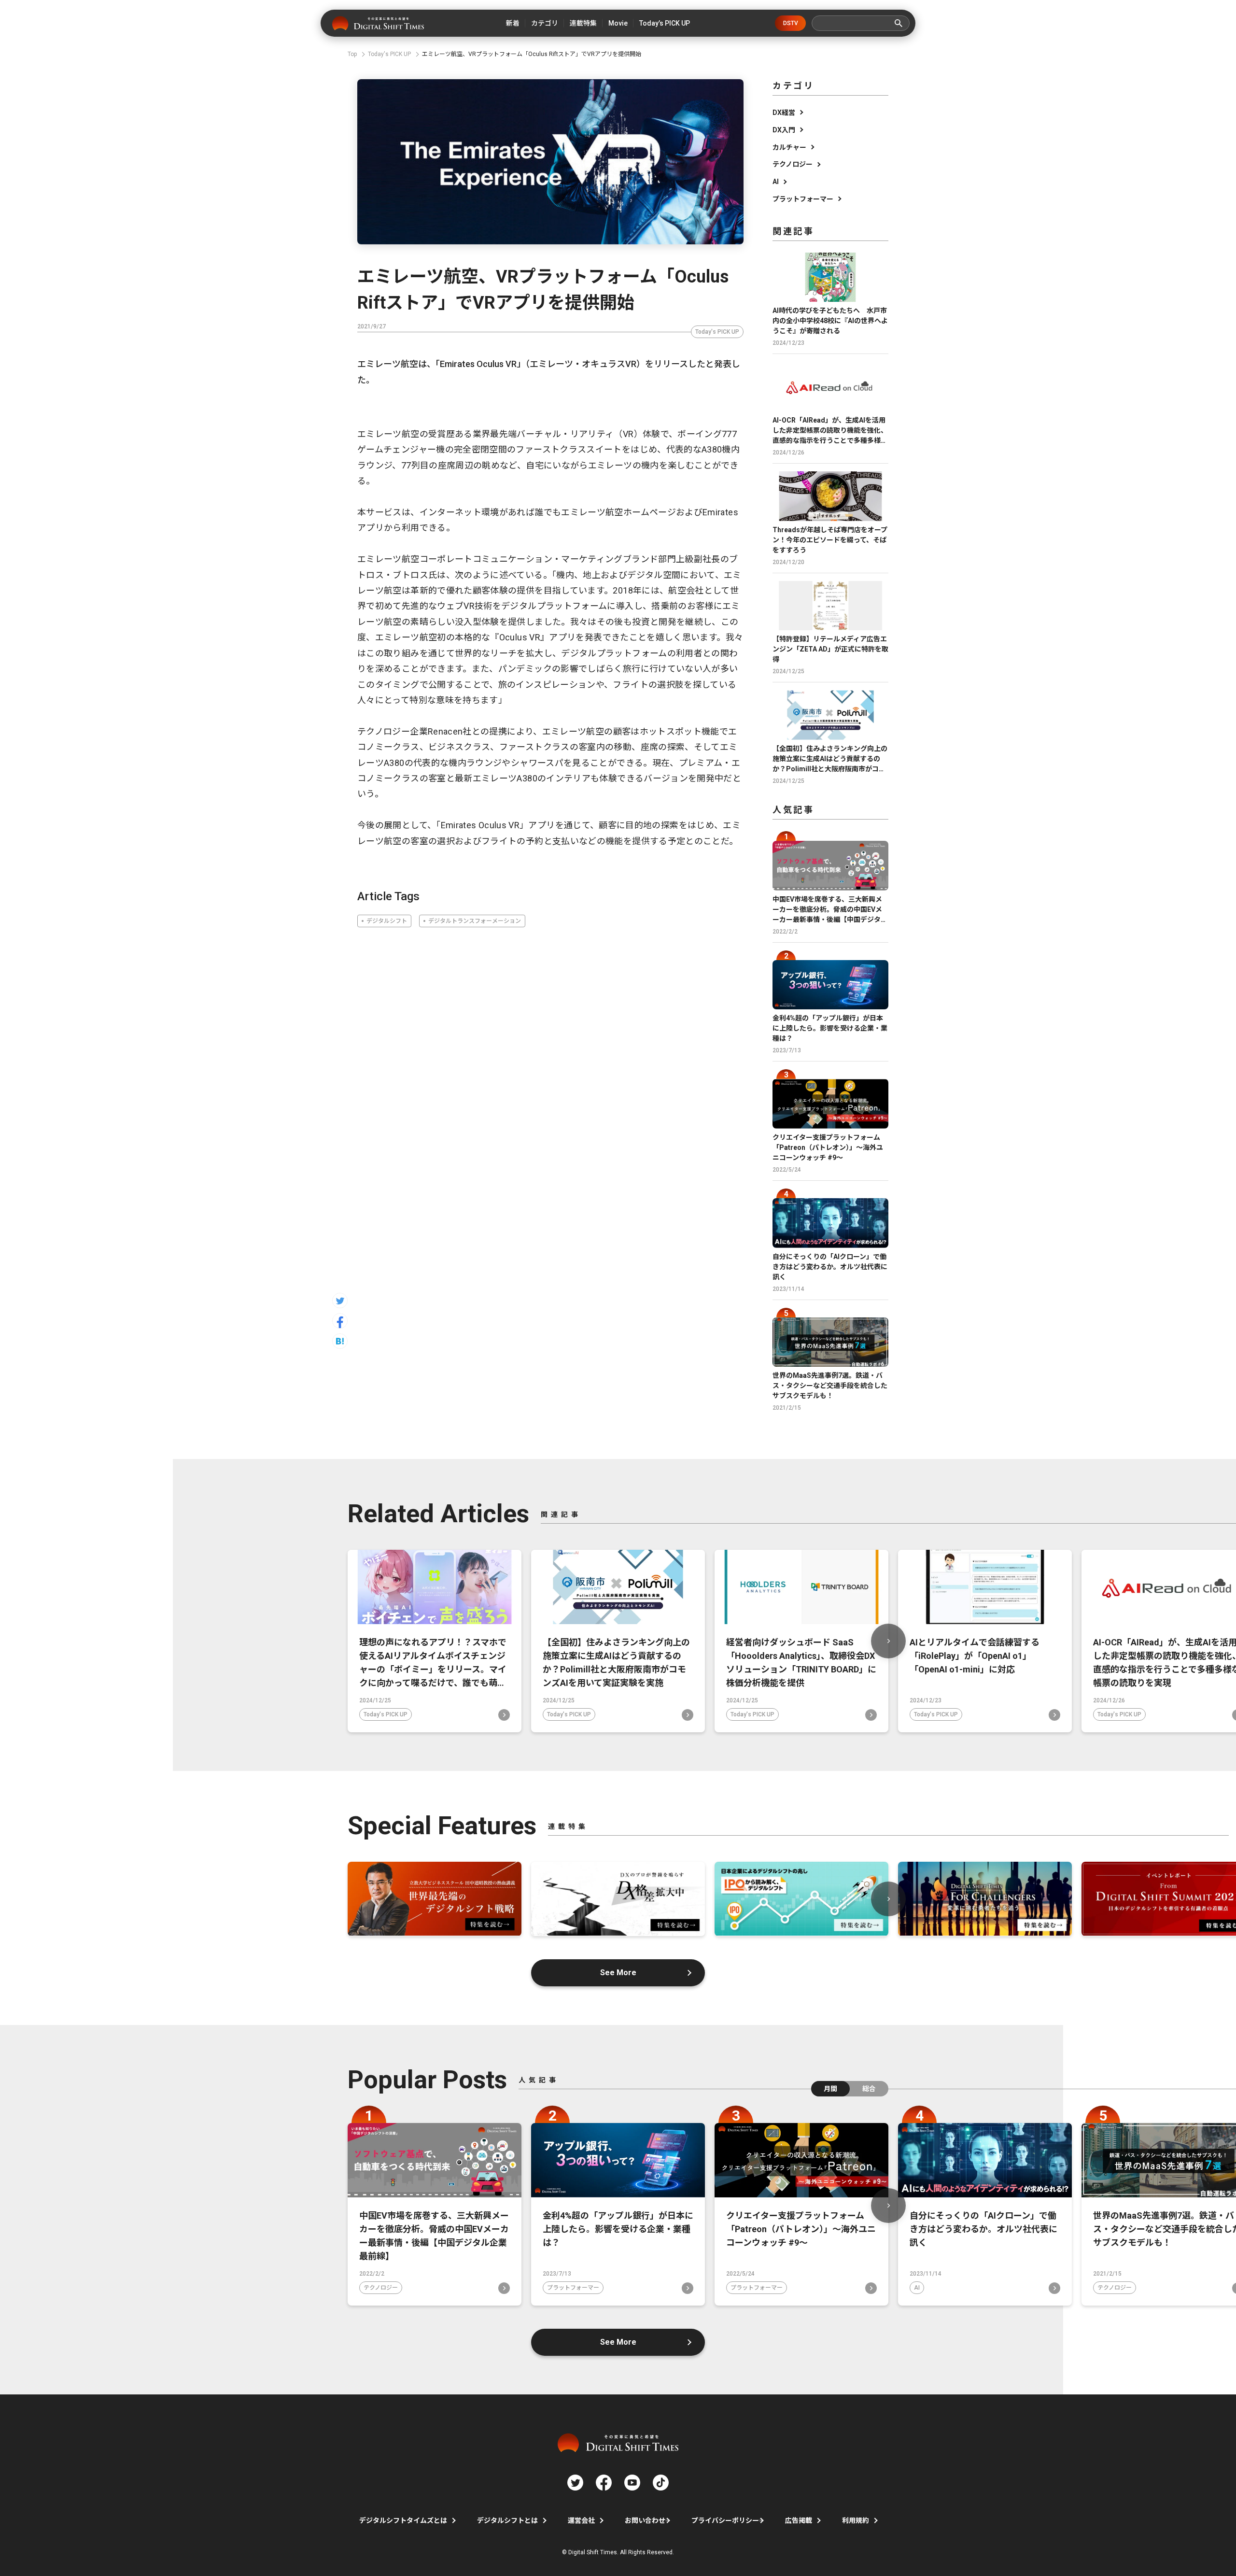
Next (888, 1641)
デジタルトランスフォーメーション (475, 921)
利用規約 (856, 2520)
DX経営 (784, 113)
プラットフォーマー (803, 199)
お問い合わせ (645, 2520)
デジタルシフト (387, 921)
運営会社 (581, 2520)
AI (776, 182)
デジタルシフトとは (507, 2520)
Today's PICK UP (717, 332)
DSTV (791, 23)
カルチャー (789, 147)
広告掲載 (799, 2520)
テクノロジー (793, 164)
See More (618, 1973)
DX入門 (784, 130)
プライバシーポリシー (725, 2520)
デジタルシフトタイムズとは (403, 2520)
